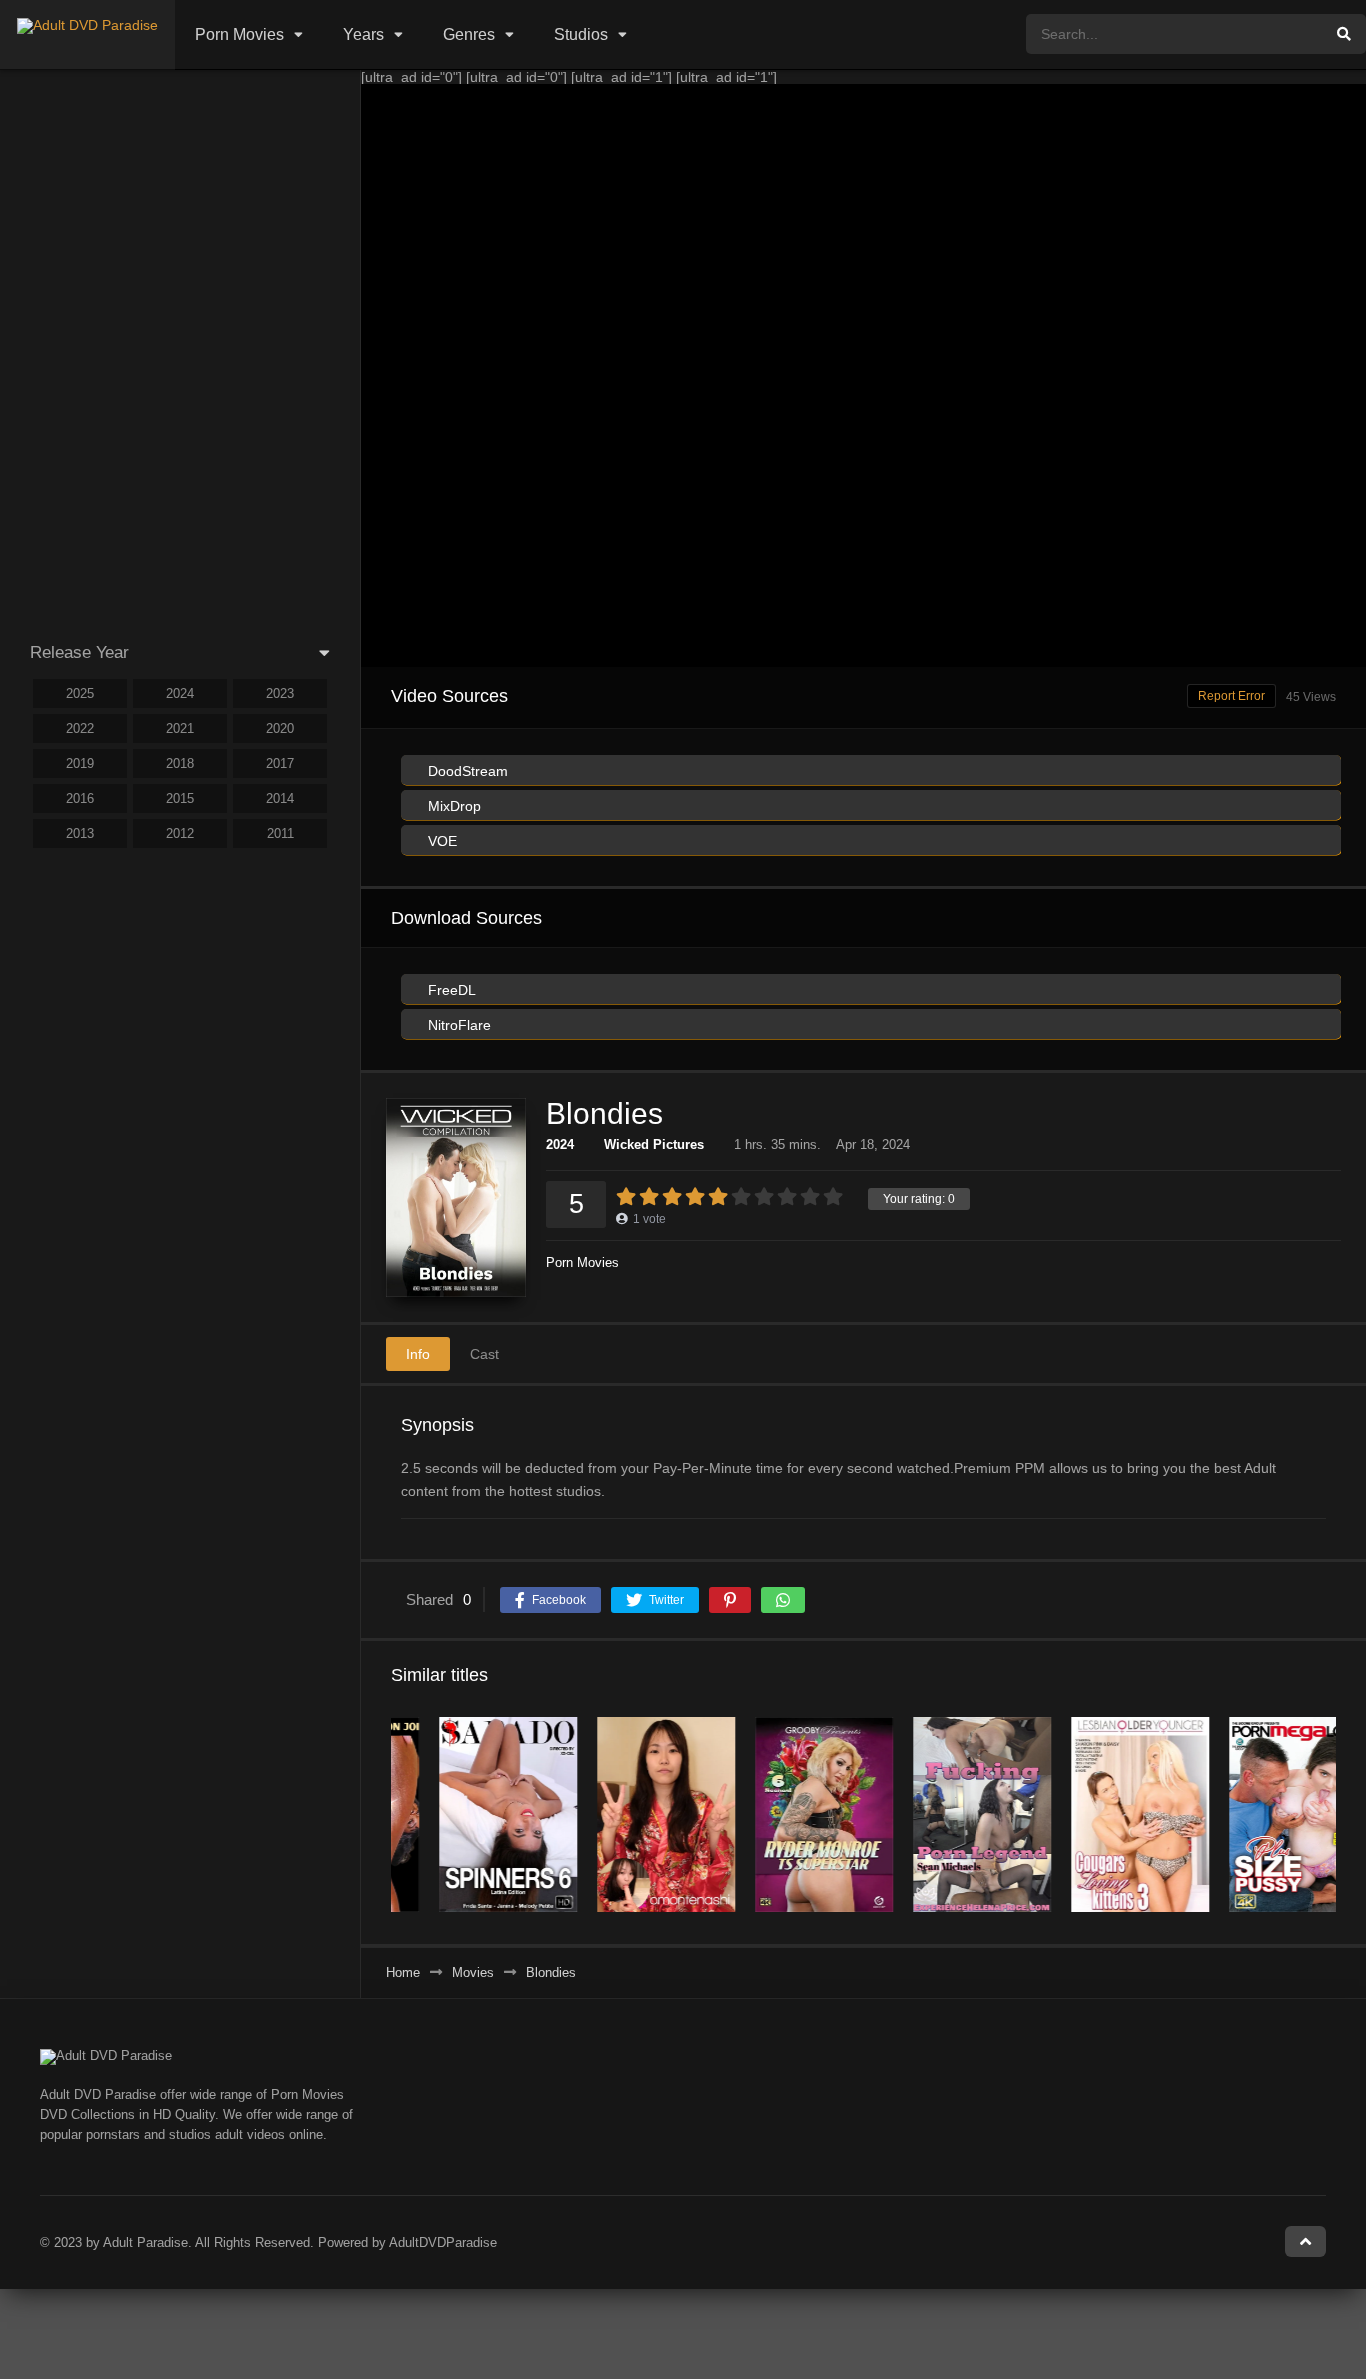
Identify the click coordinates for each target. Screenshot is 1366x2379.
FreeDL (450, 990)
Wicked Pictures (654, 1144)
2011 (280, 833)
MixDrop (452, 806)
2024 (560, 1144)
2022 (80, 728)
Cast (484, 1354)
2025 (80, 693)
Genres (469, 34)
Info (418, 1354)
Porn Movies (239, 34)
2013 (80, 833)
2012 (180, 833)
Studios (581, 34)
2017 (280, 763)
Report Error (1231, 696)
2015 (180, 798)
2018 (180, 763)
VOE (440, 841)
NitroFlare (457, 1025)
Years (363, 34)
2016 (80, 798)
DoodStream (466, 771)
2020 (280, 728)
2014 (280, 798)
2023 (280, 693)
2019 (80, 763)
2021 (180, 728)
